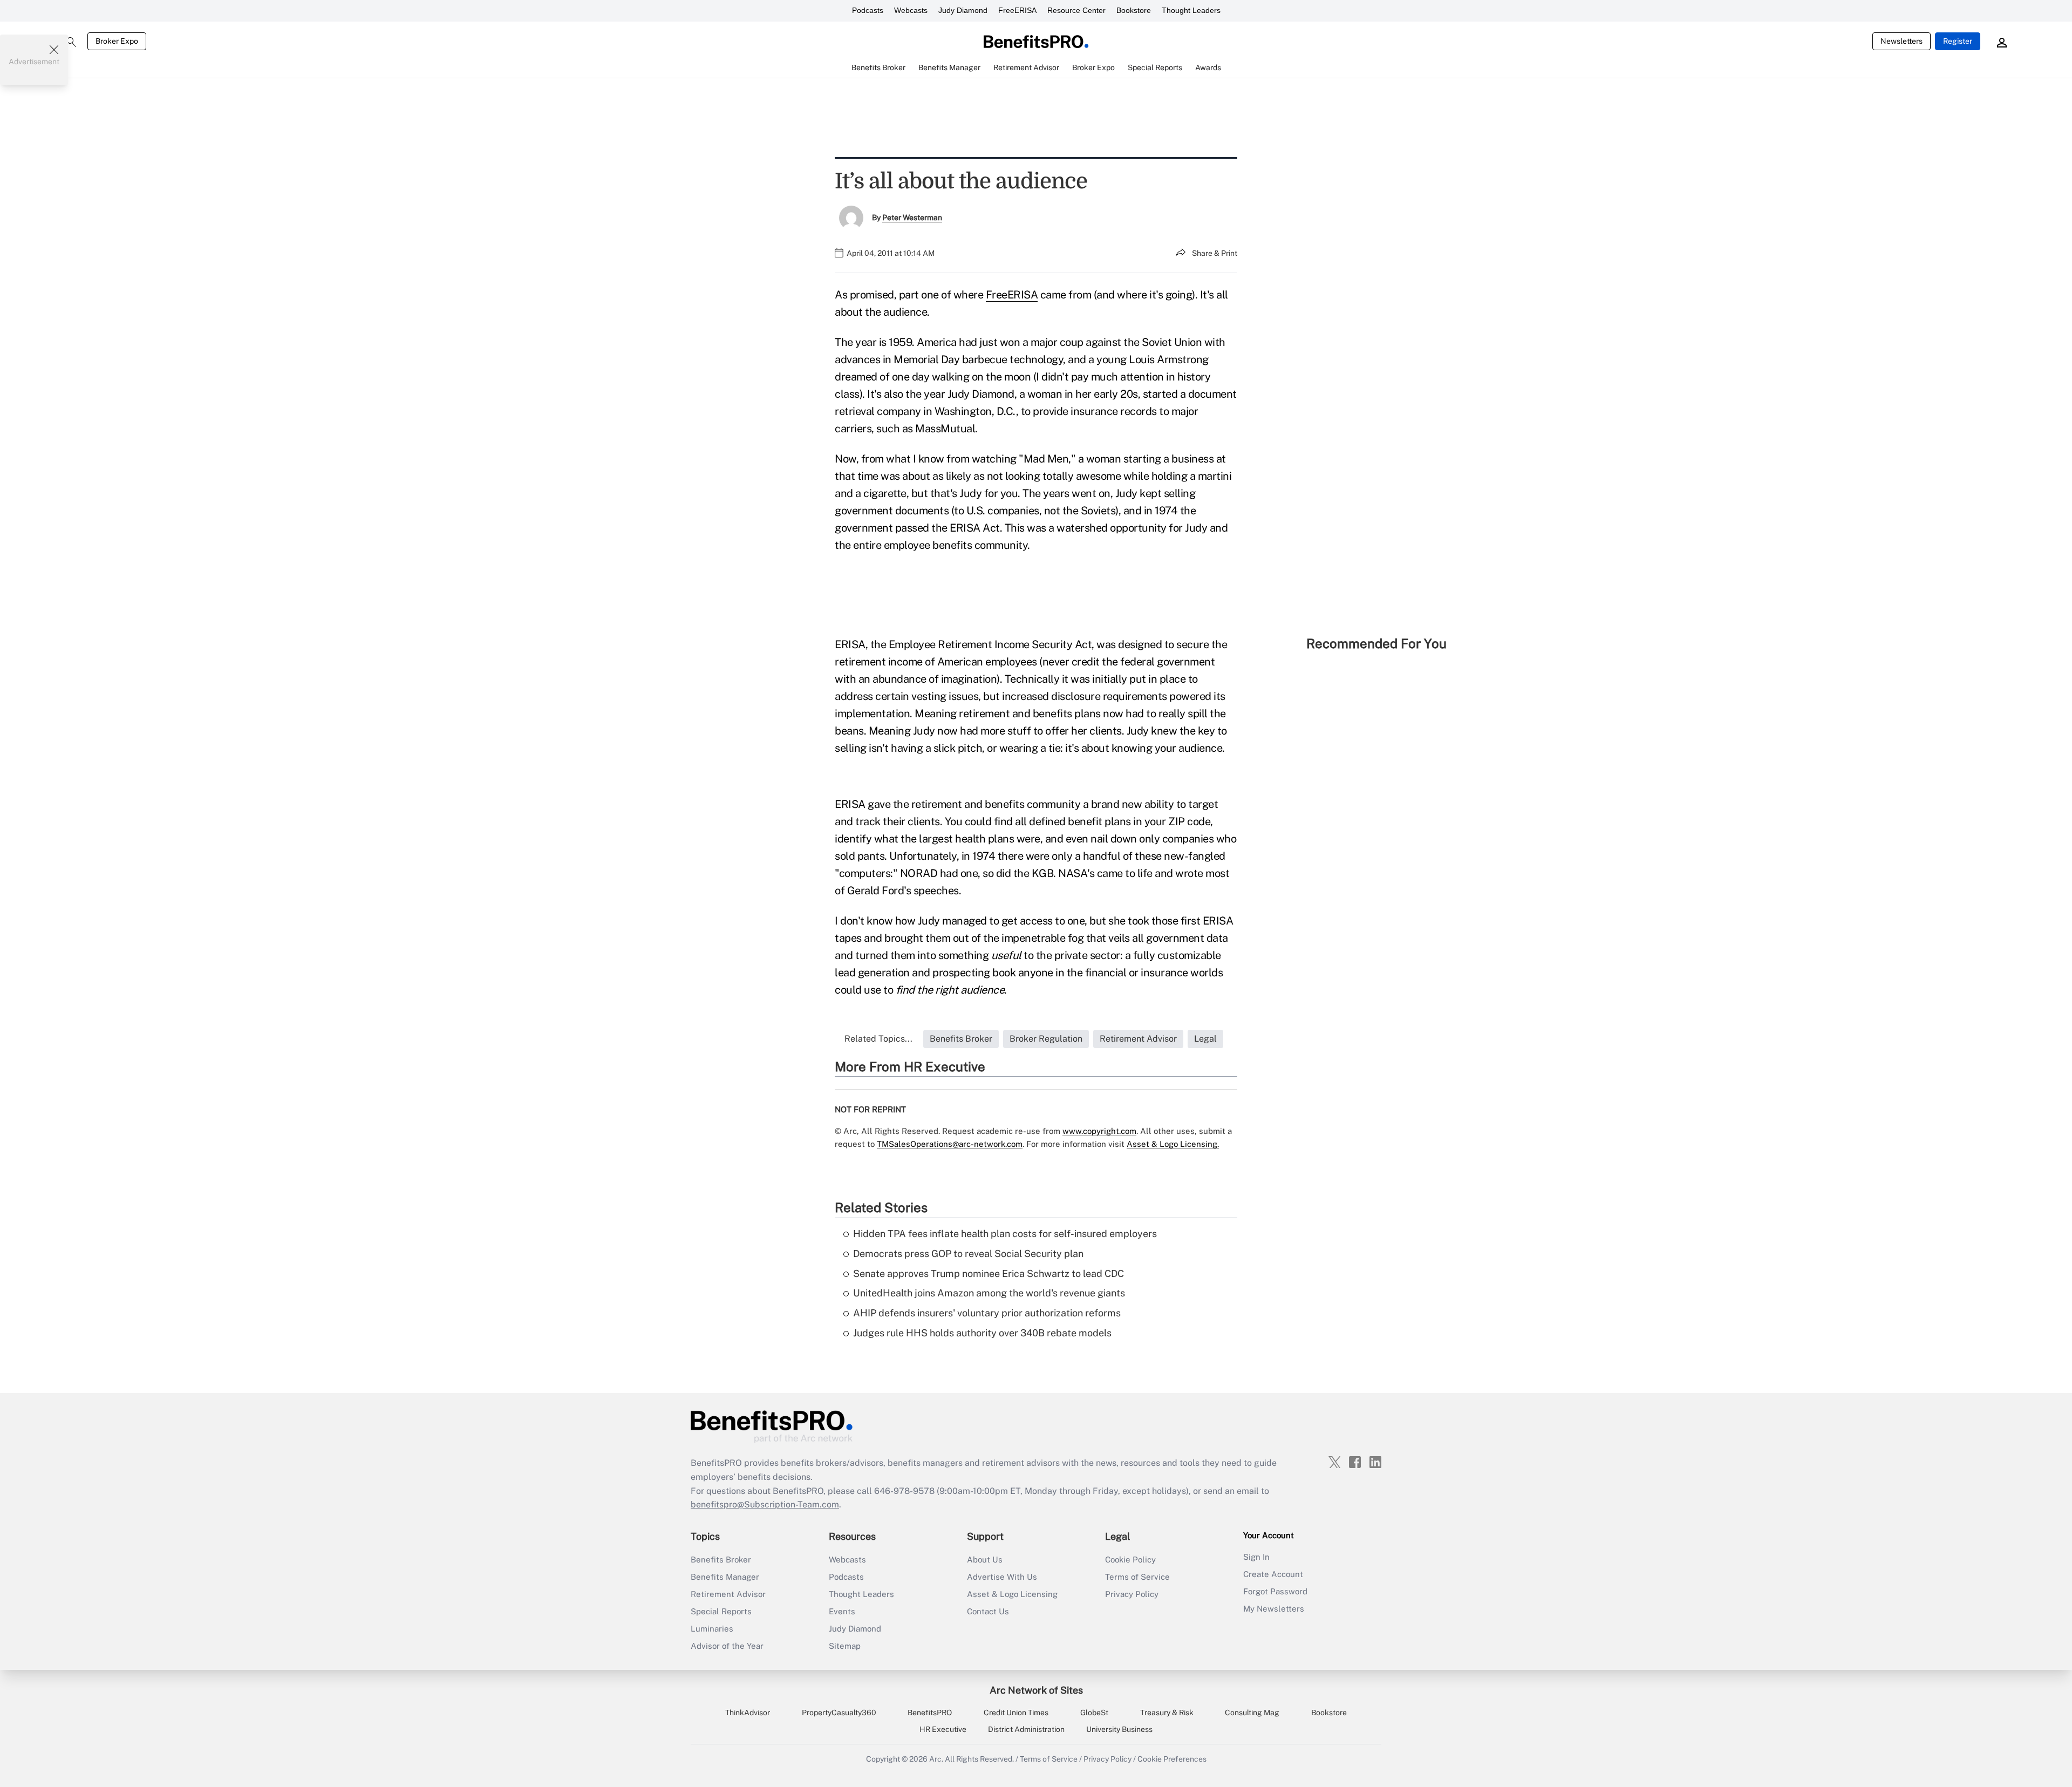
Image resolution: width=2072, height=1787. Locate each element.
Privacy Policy (1132, 1594)
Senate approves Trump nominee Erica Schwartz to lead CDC (989, 1273)
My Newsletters (1274, 1609)
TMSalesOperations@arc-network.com (950, 1144)
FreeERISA (1017, 10)
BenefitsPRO (930, 1713)
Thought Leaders (1191, 10)
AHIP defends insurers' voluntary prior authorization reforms (987, 1313)
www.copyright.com (1099, 1131)
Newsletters (1901, 41)
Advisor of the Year (727, 1646)
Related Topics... (878, 1039)
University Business (1119, 1729)
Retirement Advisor (728, 1594)
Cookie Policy (1130, 1560)
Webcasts (911, 10)
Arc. (936, 1759)
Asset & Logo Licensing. (1173, 1144)
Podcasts (868, 10)
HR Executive (943, 1729)
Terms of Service (1137, 1577)
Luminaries (712, 1629)
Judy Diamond (963, 10)
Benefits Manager (725, 1577)
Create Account (1273, 1574)
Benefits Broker (721, 1560)
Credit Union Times (1016, 1713)
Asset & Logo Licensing (1012, 1594)
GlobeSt (1094, 1713)
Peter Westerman (912, 218)
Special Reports (721, 1611)
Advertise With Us (1002, 1577)
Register (1958, 41)
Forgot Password (1275, 1591)
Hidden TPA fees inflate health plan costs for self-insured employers (1005, 1234)
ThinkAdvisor (748, 1713)
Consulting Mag (1252, 1713)
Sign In (1256, 1557)
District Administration (1026, 1729)
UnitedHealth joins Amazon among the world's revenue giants (989, 1293)
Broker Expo (117, 41)
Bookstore (1134, 10)
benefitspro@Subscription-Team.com (765, 1504)
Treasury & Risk (1167, 1713)
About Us (985, 1560)
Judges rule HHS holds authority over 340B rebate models (982, 1333)
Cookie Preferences (1172, 1759)
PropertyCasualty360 (839, 1713)
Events (842, 1611)
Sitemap (845, 1646)
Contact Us (988, 1611)
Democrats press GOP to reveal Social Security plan (968, 1253)
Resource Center (1076, 10)
